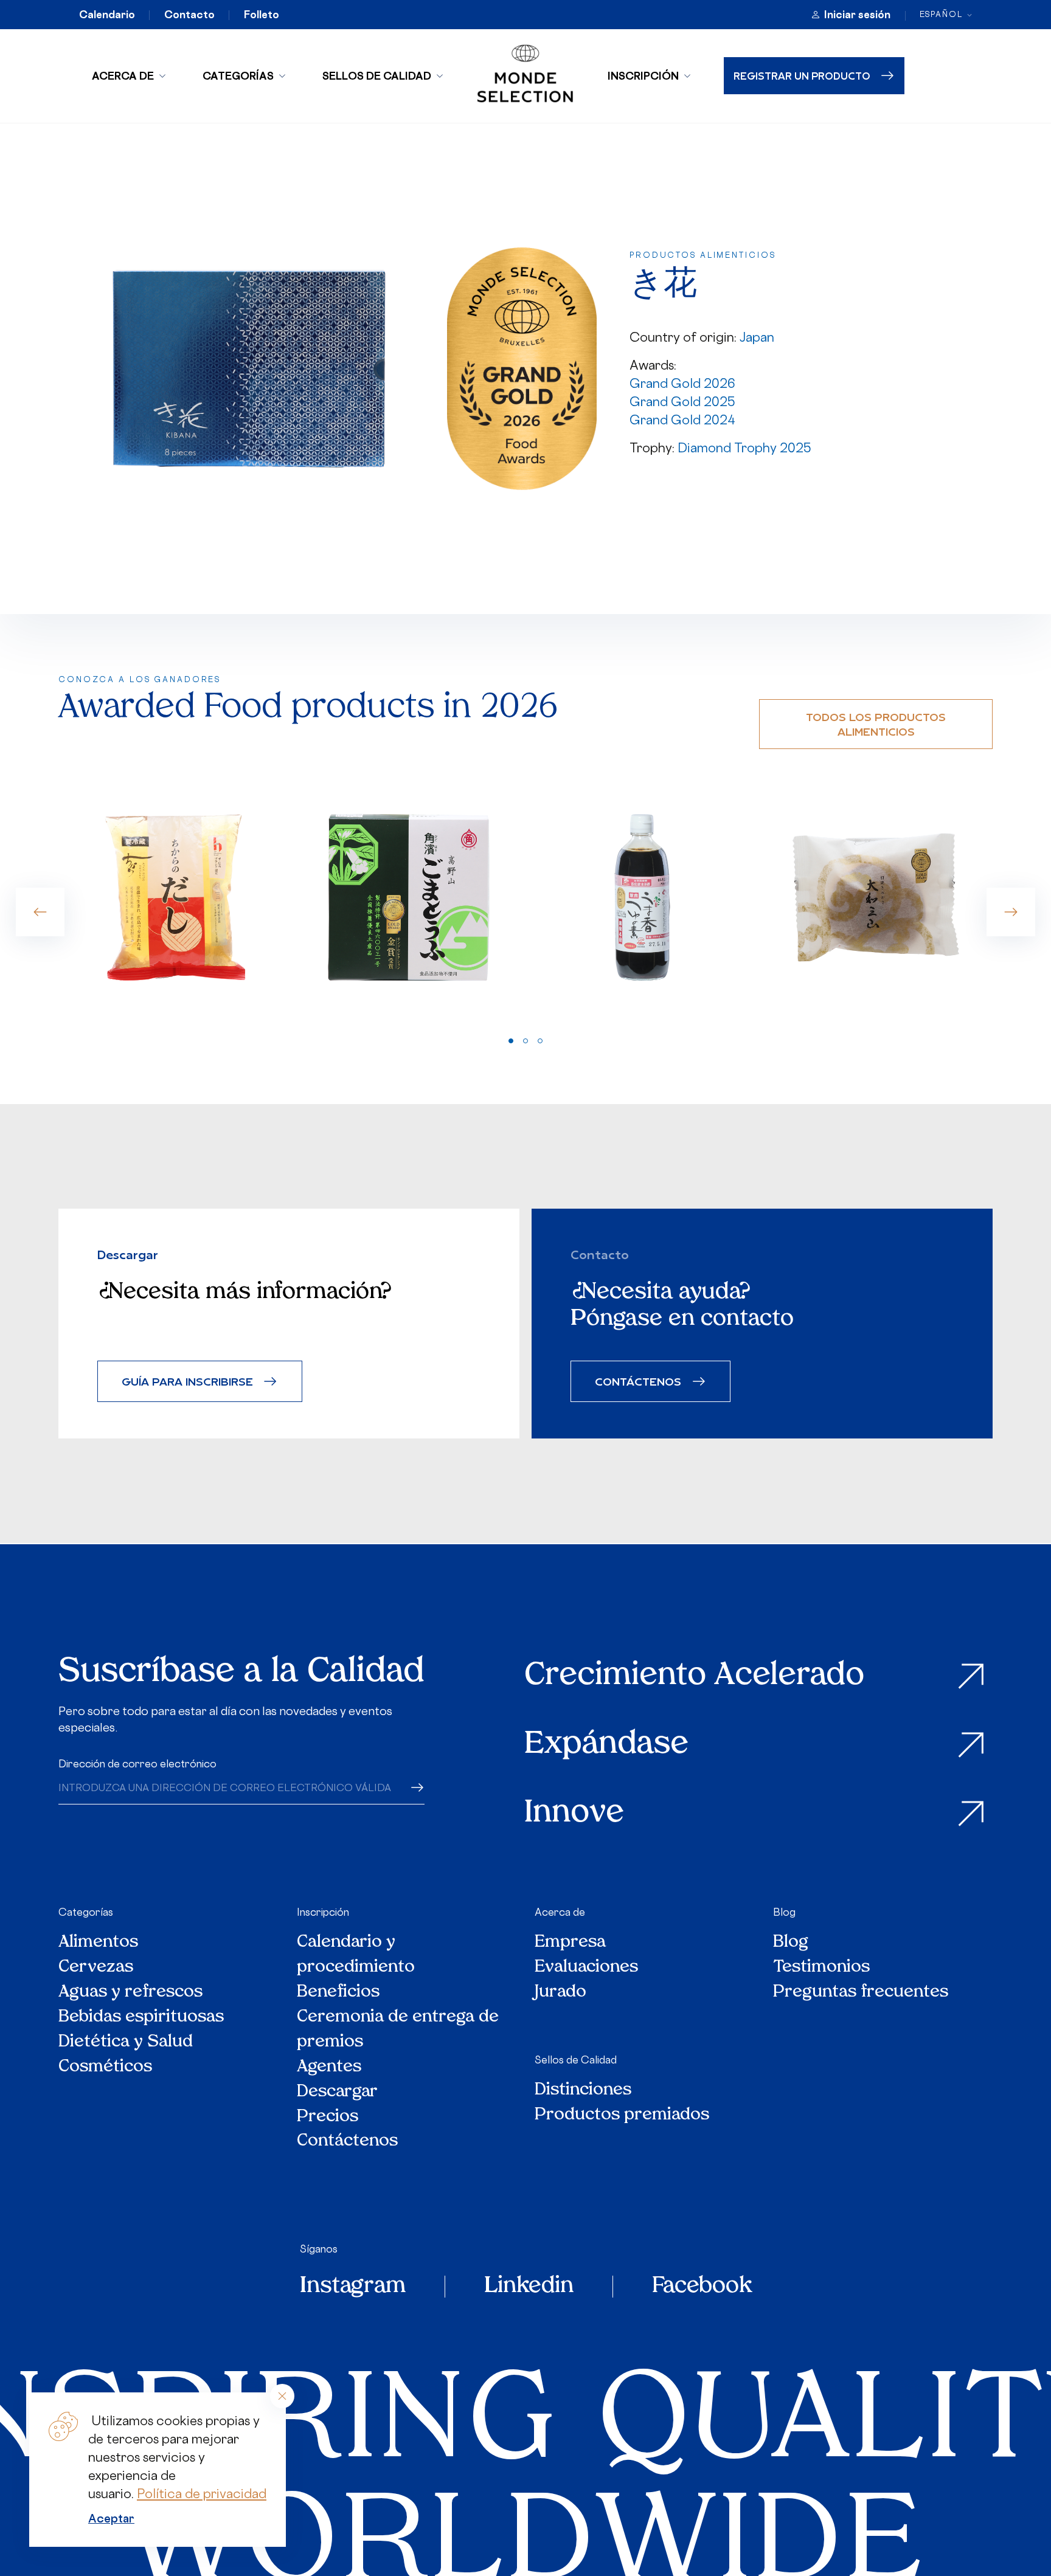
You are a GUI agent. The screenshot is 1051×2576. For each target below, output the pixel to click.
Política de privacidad (202, 2494)
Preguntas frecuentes (861, 1993)
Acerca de (123, 76)
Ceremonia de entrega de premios (398, 2030)
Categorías (238, 76)
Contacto (189, 15)
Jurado (560, 1993)
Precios (328, 2117)
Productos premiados (622, 2115)
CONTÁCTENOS (638, 1381)
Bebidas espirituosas (141, 2018)
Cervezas (96, 1968)
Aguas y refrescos (130, 1993)
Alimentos (98, 1943)
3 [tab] (540, 1041)
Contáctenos (347, 2142)
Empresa (570, 1943)
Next (1011, 912)
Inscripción (643, 76)
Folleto (262, 15)
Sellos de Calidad (377, 76)
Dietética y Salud (127, 2042)
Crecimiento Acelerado (694, 1676)
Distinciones (583, 2091)
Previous (40, 912)
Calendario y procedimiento (356, 1955)
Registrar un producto (802, 76)
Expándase (606, 1745)
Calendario (107, 15)
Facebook (702, 2287)
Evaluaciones (586, 1968)
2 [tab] (525, 1041)
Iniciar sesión (857, 15)
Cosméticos (105, 2067)
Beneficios (338, 1993)
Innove (574, 1814)
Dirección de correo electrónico (137, 1764)
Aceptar (111, 2518)
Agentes (329, 2067)
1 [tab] (511, 1041)
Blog (784, 1912)
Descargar (337, 2092)
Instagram (353, 2287)
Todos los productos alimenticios (876, 724)
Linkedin (529, 2287)
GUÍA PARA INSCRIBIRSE (187, 1381)
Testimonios (821, 1968)
